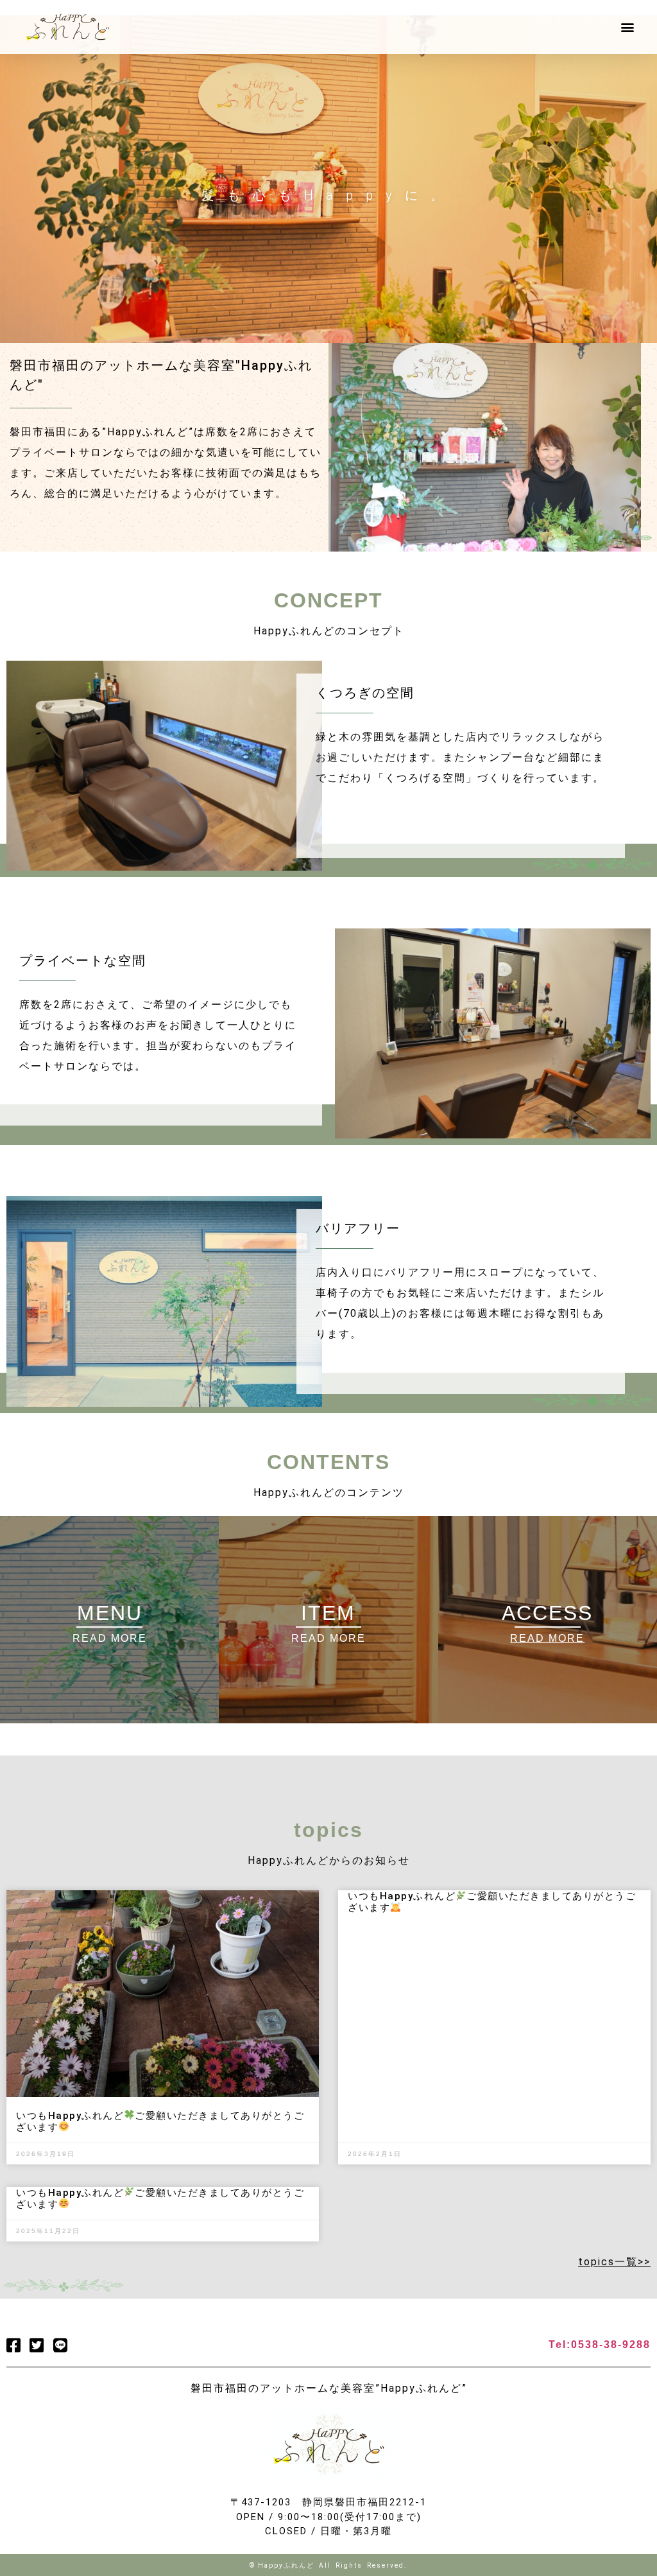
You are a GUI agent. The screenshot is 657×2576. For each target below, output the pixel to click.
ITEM (328, 1613)
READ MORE (328, 1638)
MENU (110, 1613)
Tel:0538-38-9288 (600, 2345)
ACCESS (547, 1613)
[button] (627, 27)
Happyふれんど (286, 2565)
